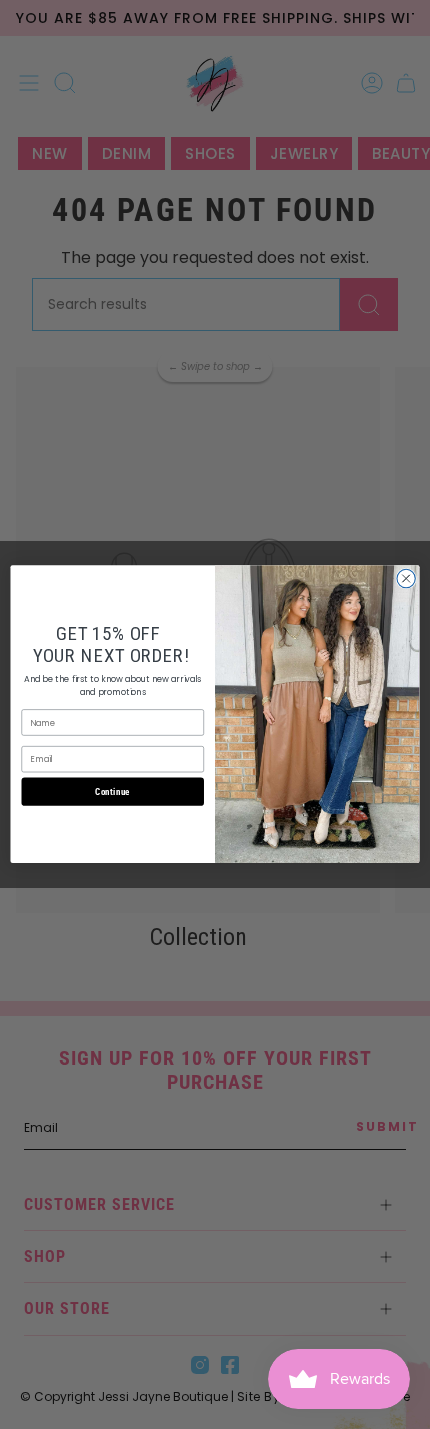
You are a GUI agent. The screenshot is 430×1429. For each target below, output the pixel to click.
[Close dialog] (406, 579)
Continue (112, 791)
